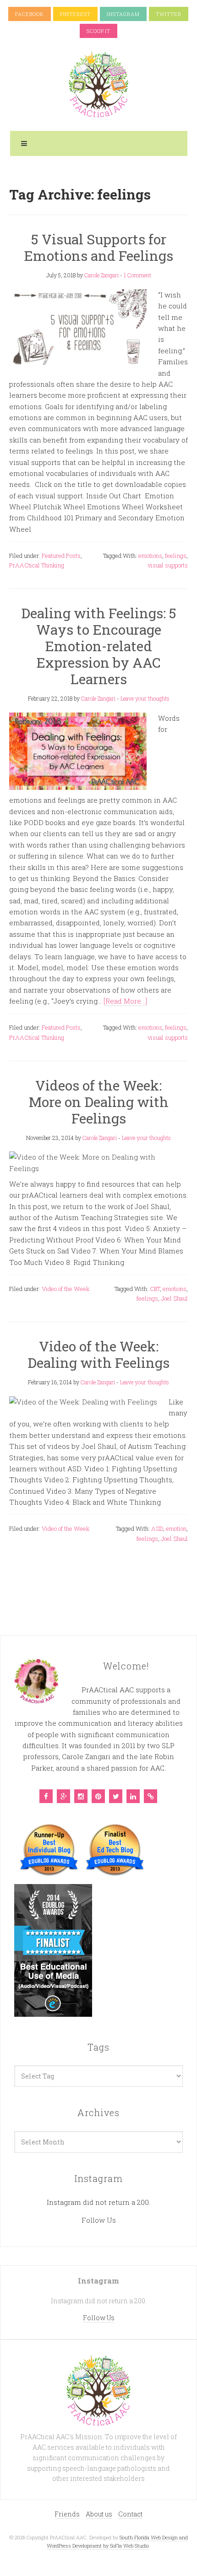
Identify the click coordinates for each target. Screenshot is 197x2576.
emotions (150, 556)
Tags (98, 2047)
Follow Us (99, 2220)
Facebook (30, 14)
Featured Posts (61, 556)
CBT (155, 1289)
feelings (176, 556)
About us (99, 2514)
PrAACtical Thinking (37, 565)
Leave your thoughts (145, 698)
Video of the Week (66, 1289)
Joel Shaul (174, 1298)
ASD (157, 1528)
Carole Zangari (101, 275)
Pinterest (75, 14)
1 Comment (137, 275)
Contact (130, 2514)
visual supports (168, 565)
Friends (67, 2514)
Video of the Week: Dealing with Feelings (98, 1354)
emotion (176, 1528)
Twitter (169, 14)
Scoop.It (98, 31)
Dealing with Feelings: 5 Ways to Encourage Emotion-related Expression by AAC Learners (99, 646)
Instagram (123, 14)
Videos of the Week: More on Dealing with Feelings (99, 1102)
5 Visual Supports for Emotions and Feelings (98, 247)
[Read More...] (125, 1001)
